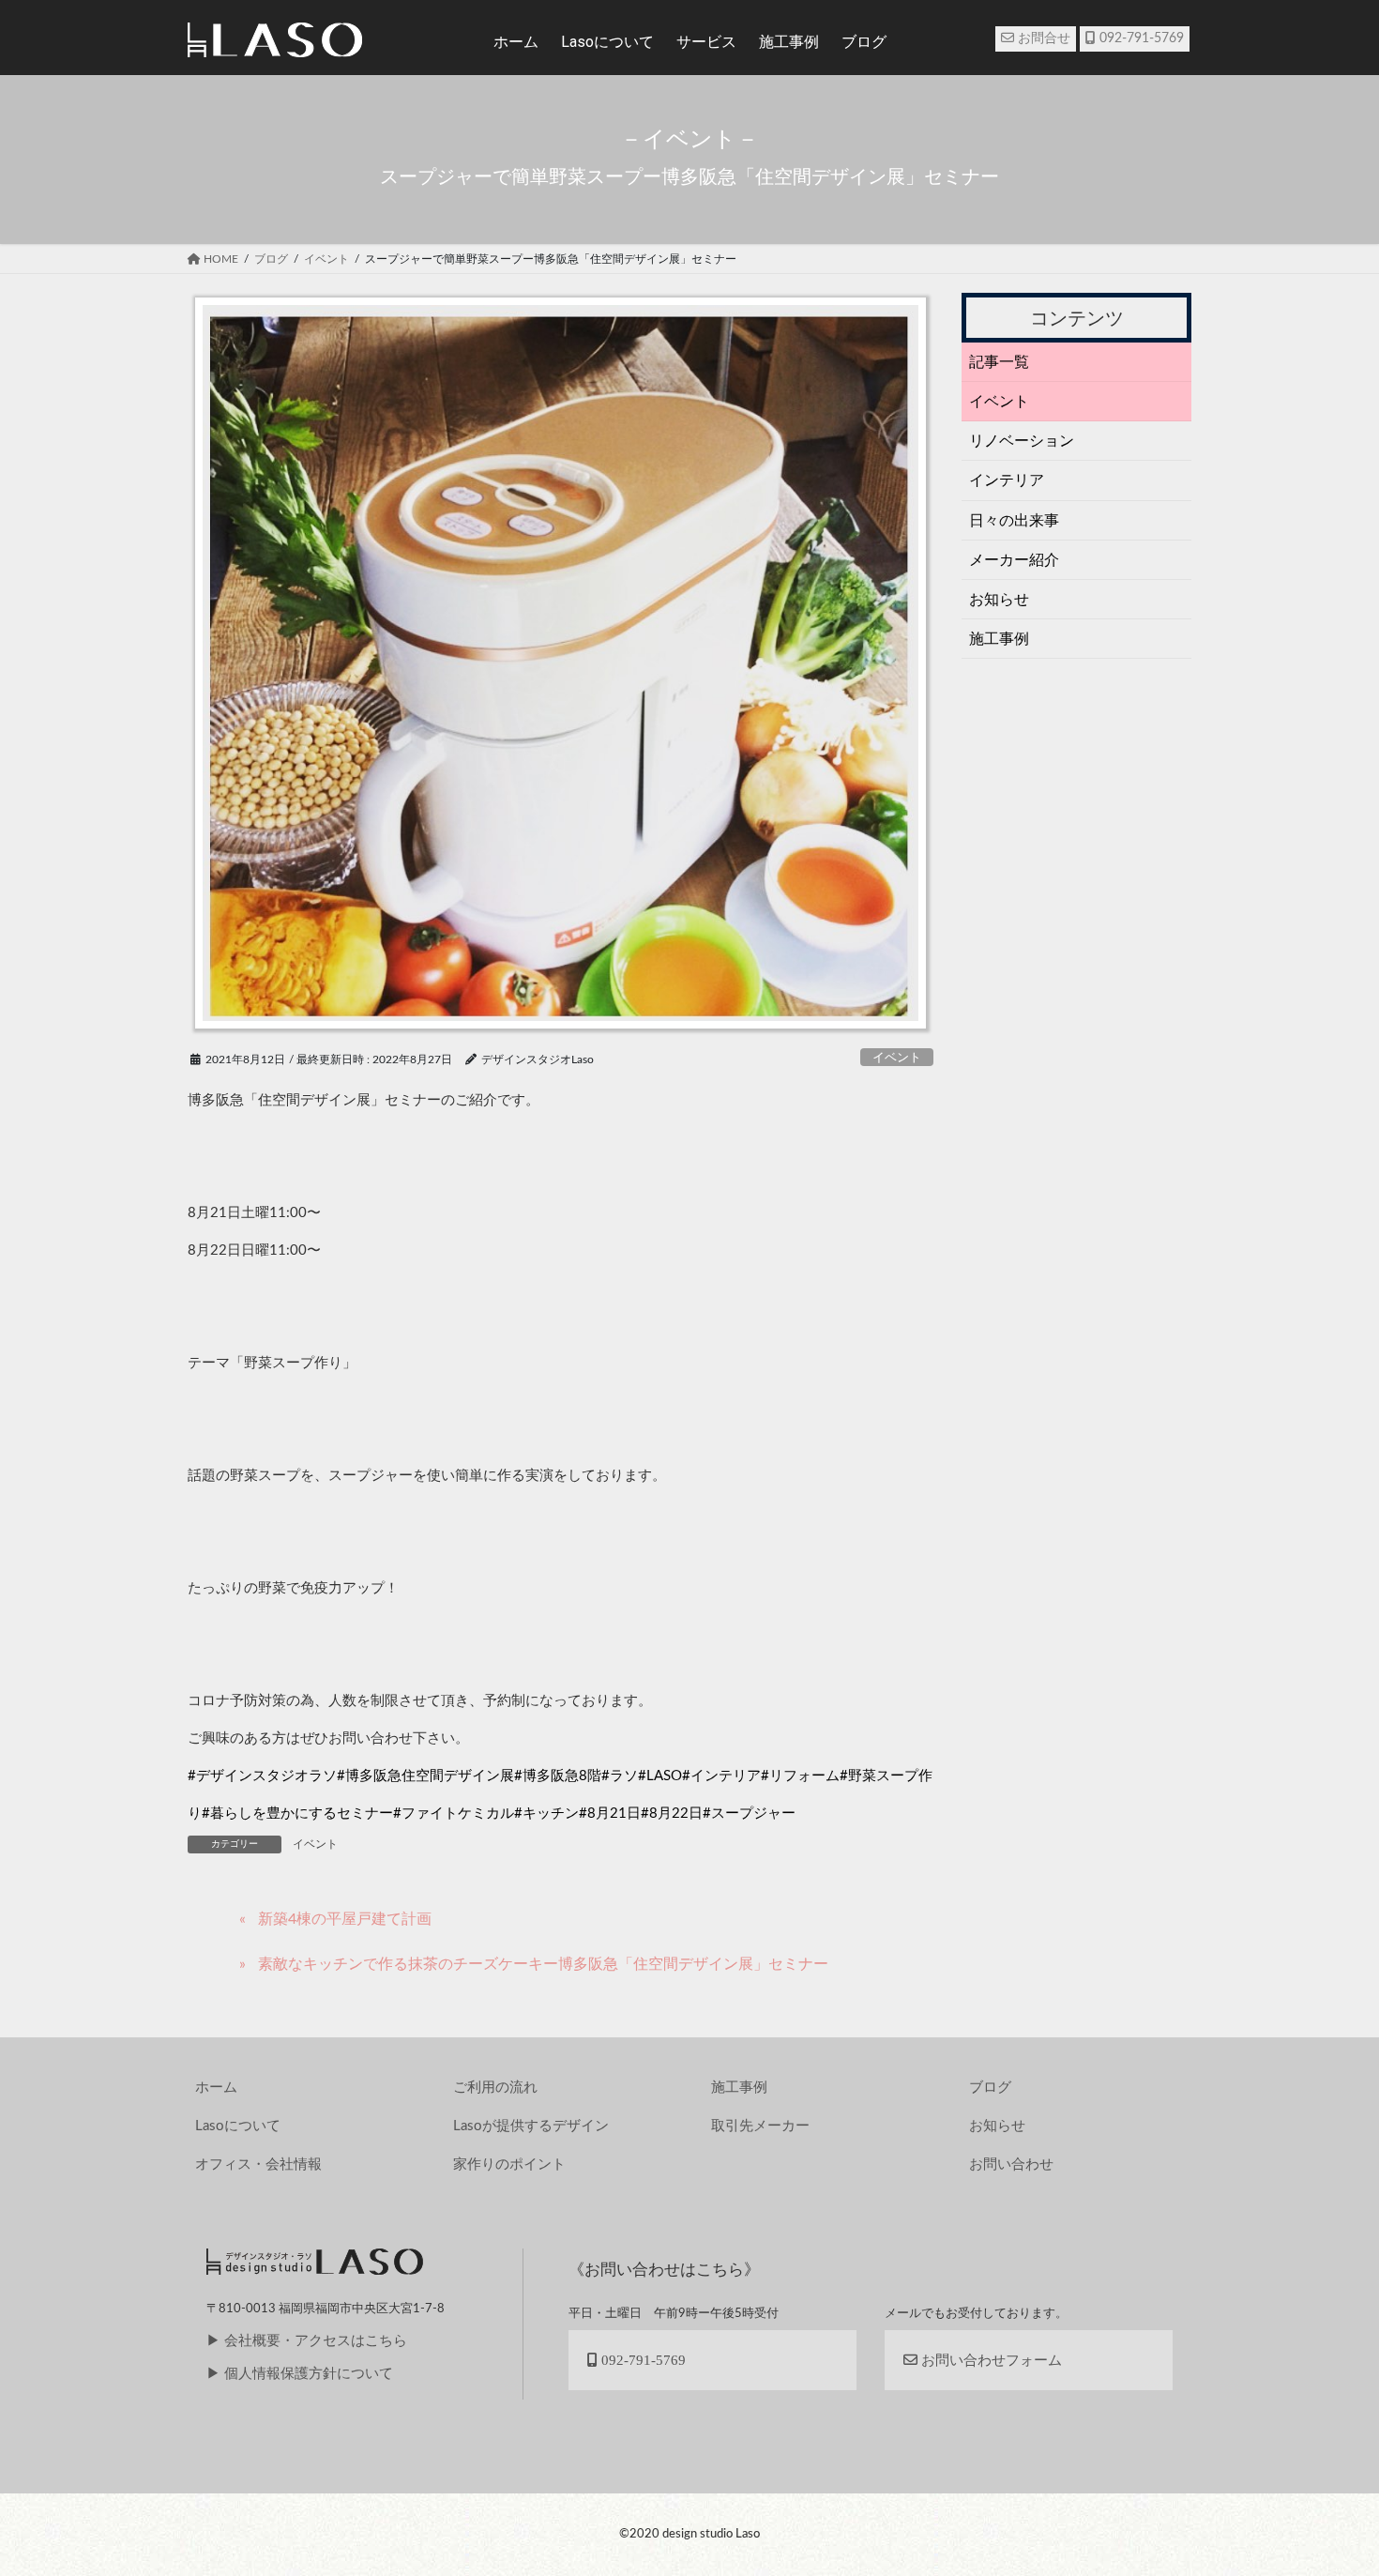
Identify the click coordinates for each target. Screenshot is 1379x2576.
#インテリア (721, 1776)
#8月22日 (672, 1814)
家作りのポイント (509, 2164)
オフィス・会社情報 (258, 2164)
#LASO (660, 1776)
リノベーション (1022, 441)
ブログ (990, 2088)
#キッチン (546, 1814)
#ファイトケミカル (454, 1814)
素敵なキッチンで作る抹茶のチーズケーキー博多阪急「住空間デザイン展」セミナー (543, 1964)
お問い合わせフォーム (990, 2360)
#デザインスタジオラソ (262, 1776)
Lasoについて (238, 2126)
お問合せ (1042, 38)
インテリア (1007, 480)
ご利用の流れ (495, 2088)
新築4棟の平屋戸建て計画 (345, 1919)
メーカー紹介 (1014, 560)
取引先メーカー (760, 2126)
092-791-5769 (1140, 38)
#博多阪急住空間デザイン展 (425, 1776)
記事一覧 (999, 362)
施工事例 (999, 639)
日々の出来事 (1014, 521)
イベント (897, 1058)
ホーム (516, 42)
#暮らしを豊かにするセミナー (297, 1814)
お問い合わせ (1011, 2164)
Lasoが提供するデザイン (531, 2126)
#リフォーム (800, 1776)
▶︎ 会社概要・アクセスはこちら (307, 2341)
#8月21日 (610, 1814)
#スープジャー (749, 1814)
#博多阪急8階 (558, 1776)
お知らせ (999, 600)
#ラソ (620, 1776)
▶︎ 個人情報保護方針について (300, 2374)
